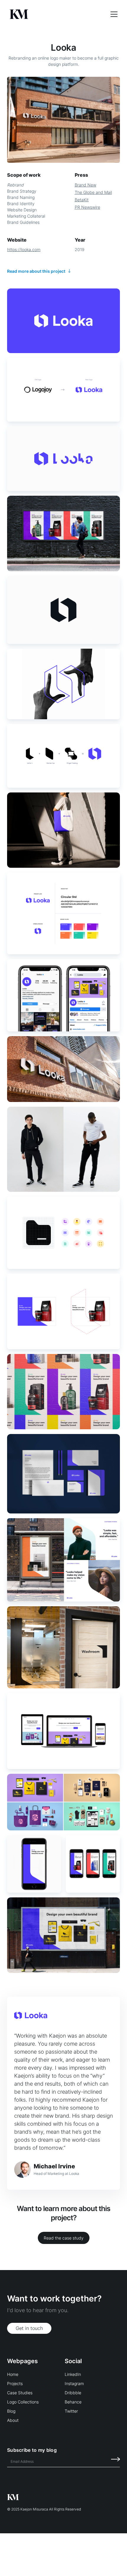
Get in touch (29, 2328)
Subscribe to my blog (32, 2450)
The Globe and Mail (93, 192)
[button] (110, 14)
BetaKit (82, 200)
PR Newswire (87, 207)
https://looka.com (24, 249)
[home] (56, 14)
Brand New (86, 185)
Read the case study (64, 2238)
